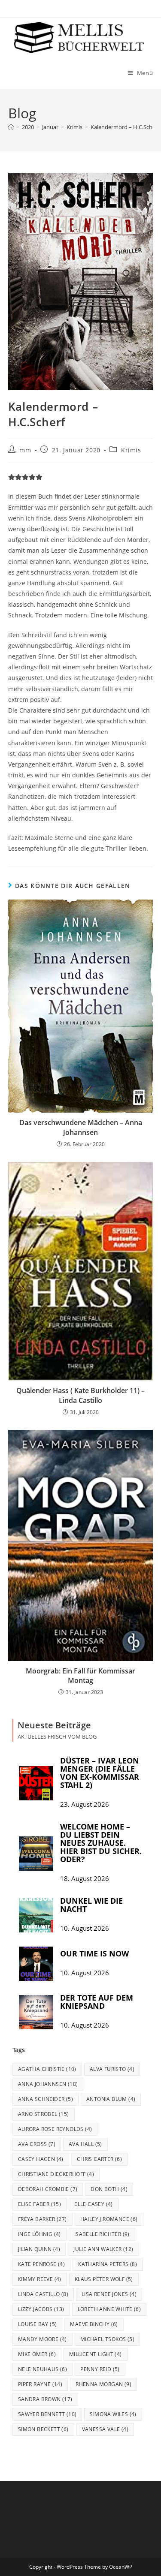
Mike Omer (37, 2354)
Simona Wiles (113, 2414)
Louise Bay (38, 2324)
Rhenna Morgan (103, 2384)
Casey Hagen (41, 2159)
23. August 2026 (85, 1804)
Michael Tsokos (107, 2339)
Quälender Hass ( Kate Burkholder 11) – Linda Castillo (80, 1395)
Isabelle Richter (102, 2234)
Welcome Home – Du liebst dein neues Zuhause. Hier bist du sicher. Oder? (101, 1843)
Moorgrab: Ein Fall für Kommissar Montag (80, 1676)
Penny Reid (100, 2369)
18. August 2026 (85, 1879)
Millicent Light (96, 2354)
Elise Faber (39, 2204)
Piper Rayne (40, 2384)
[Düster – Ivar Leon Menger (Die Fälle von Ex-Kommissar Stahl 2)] (36, 1783)
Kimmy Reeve (40, 2279)
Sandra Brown (45, 2399)
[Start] (11, 127)
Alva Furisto (112, 2069)
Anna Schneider (46, 2099)
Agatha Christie (47, 2069)
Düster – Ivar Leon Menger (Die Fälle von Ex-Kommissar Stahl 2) (100, 1773)
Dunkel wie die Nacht (91, 1905)
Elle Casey (94, 2204)
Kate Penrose (41, 2264)
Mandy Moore (43, 2339)
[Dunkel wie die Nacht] (36, 1915)
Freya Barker (43, 2219)
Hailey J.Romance (109, 2219)
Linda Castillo (43, 2294)
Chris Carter (99, 2159)
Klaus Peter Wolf (104, 2279)
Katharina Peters (108, 2264)
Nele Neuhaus (43, 2369)
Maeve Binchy (94, 2324)
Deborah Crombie (48, 2189)
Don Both (109, 2189)
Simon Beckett (43, 2429)
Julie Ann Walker (103, 2249)
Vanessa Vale (105, 2429)
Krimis (131, 450)
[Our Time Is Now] (36, 1964)
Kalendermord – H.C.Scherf (125, 127)
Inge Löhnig (39, 2234)
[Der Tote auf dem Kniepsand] (36, 2012)
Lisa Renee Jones (109, 2294)
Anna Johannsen (48, 2084)
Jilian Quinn (39, 2249)
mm (25, 450)
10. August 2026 (85, 1928)
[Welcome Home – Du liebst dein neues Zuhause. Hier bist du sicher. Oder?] (36, 1854)
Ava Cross (37, 2144)
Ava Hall (85, 2144)
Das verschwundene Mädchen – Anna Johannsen (81, 1127)
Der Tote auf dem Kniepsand (97, 2002)
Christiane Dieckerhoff (56, 2174)
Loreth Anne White (109, 2309)
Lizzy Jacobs (41, 2309)
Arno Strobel (44, 2114)
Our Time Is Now (94, 1953)
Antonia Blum (111, 2099)
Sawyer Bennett (47, 2414)
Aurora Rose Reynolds (55, 2129)
